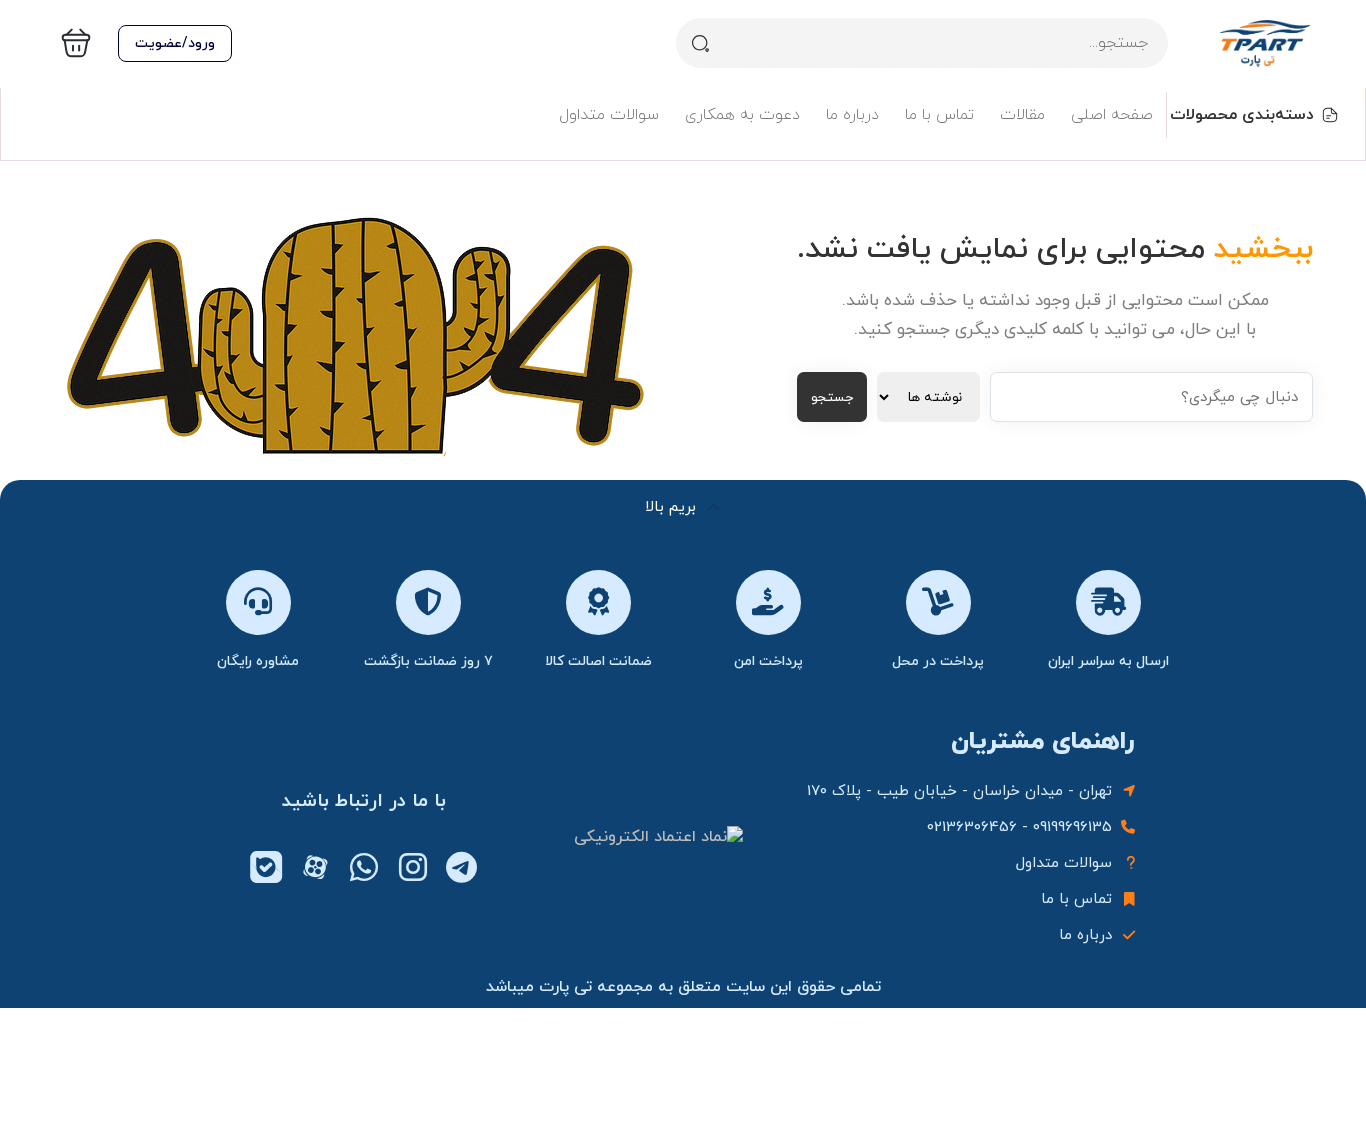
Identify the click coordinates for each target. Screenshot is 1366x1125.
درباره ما (852, 115)
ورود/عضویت (175, 43)
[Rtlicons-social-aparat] (315, 867)
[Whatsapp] (364, 867)
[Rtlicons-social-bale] (266, 867)
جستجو (832, 397)
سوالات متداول (609, 115)
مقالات (1022, 115)
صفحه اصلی (1112, 115)
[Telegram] (462, 867)
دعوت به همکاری (742, 115)
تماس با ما (939, 115)
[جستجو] (701, 43)
